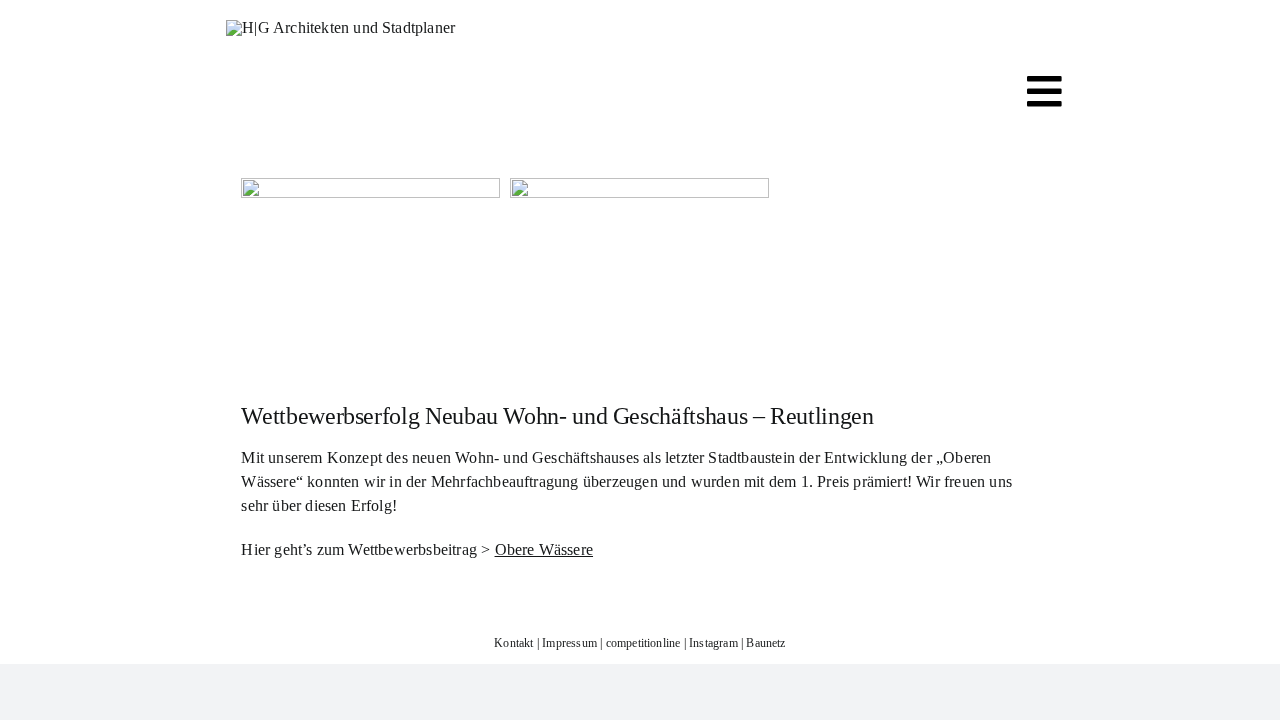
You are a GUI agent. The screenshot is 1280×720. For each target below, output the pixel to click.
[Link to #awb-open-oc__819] (1044, 91)
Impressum (569, 643)
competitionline (643, 643)
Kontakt (513, 643)
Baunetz (765, 643)
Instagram (713, 643)
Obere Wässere (544, 549)
